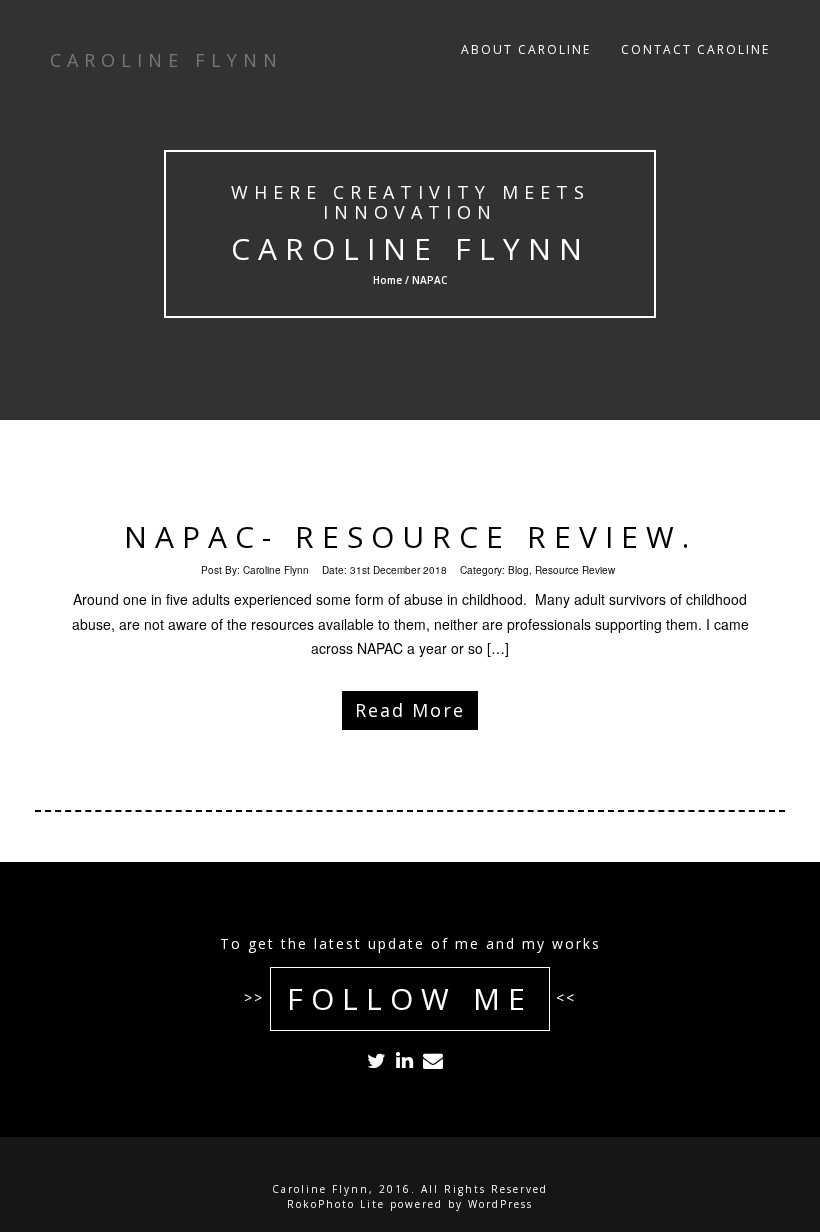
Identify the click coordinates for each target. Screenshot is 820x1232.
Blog (518, 570)
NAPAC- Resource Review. (410, 536)
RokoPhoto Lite (336, 1204)
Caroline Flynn (410, 248)
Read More (410, 710)
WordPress (500, 1204)
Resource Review (575, 570)
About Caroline (526, 49)
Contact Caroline (695, 49)
